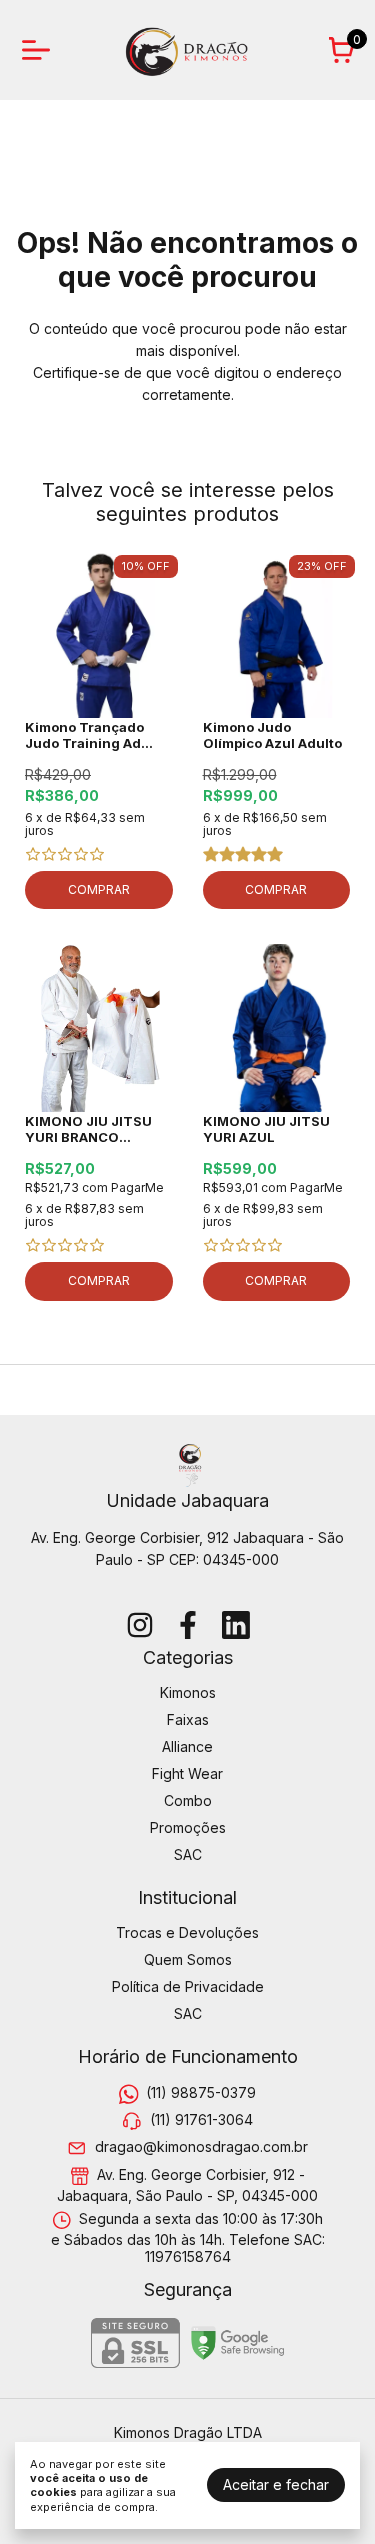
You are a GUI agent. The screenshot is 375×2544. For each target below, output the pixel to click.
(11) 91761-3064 (201, 2119)
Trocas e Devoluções (187, 1932)
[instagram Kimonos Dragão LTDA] (140, 1625)
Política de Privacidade (188, 1986)
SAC (188, 1854)
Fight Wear (187, 1773)
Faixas (188, 1719)
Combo (188, 1800)
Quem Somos (188, 1959)
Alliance (187, 1746)
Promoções (188, 1827)
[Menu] (40, 50)
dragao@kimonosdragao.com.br (201, 2147)
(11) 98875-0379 (201, 2092)
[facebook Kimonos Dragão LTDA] (188, 1625)
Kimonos (188, 1692)
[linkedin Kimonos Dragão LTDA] (236, 1625)
